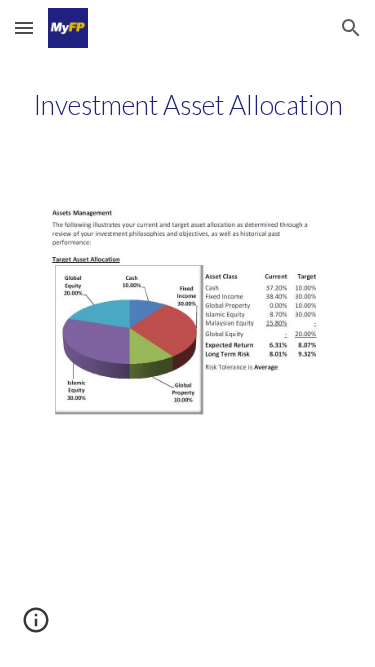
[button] (24, 27)
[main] (188, 105)
